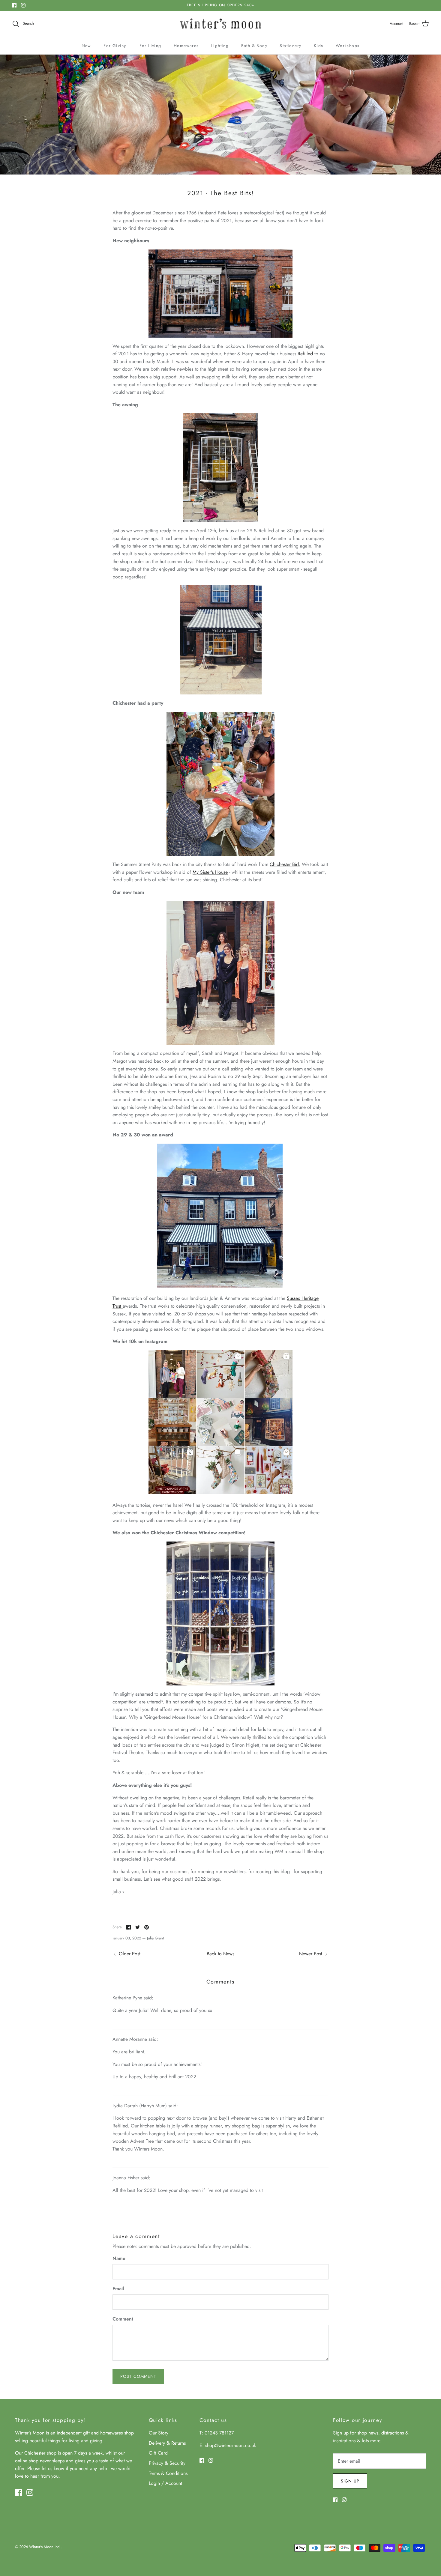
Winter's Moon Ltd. (45, 2547)
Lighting (220, 46)
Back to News (220, 1954)
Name (119, 2258)
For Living (150, 46)
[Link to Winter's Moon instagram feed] (220, 1492)
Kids (319, 46)
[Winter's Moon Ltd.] (221, 24)
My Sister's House (210, 872)
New (86, 46)
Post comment (138, 2376)
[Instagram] (23, 5)
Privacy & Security (167, 2463)
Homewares (186, 46)
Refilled (305, 354)
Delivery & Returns (167, 2443)
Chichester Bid (284, 864)
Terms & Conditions (168, 2473)
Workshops (348, 46)
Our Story (159, 2433)
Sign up (350, 2481)
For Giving (115, 46)
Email (118, 2289)
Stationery (290, 46)
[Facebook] (14, 5)
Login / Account (165, 2483)
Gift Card (158, 2453)
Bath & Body (254, 46)
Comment (123, 2319)
